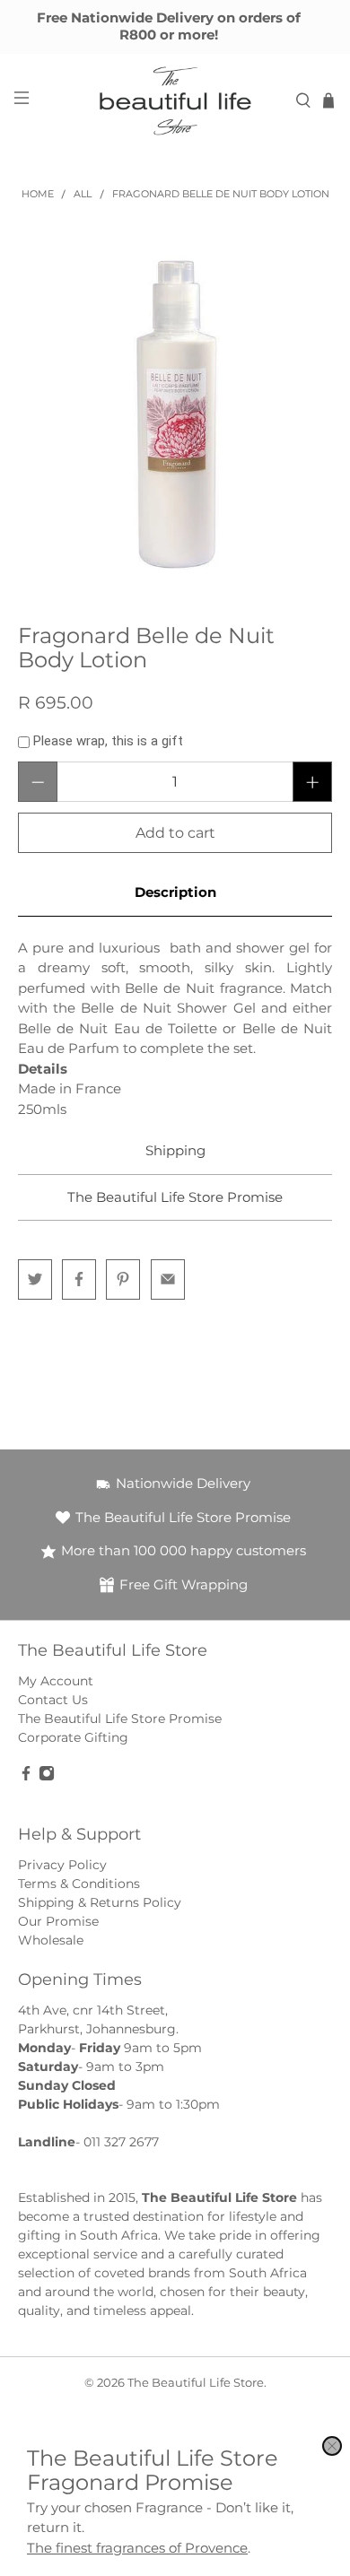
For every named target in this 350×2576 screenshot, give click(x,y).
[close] (332, 2446)
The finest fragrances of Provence (137, 2548)
